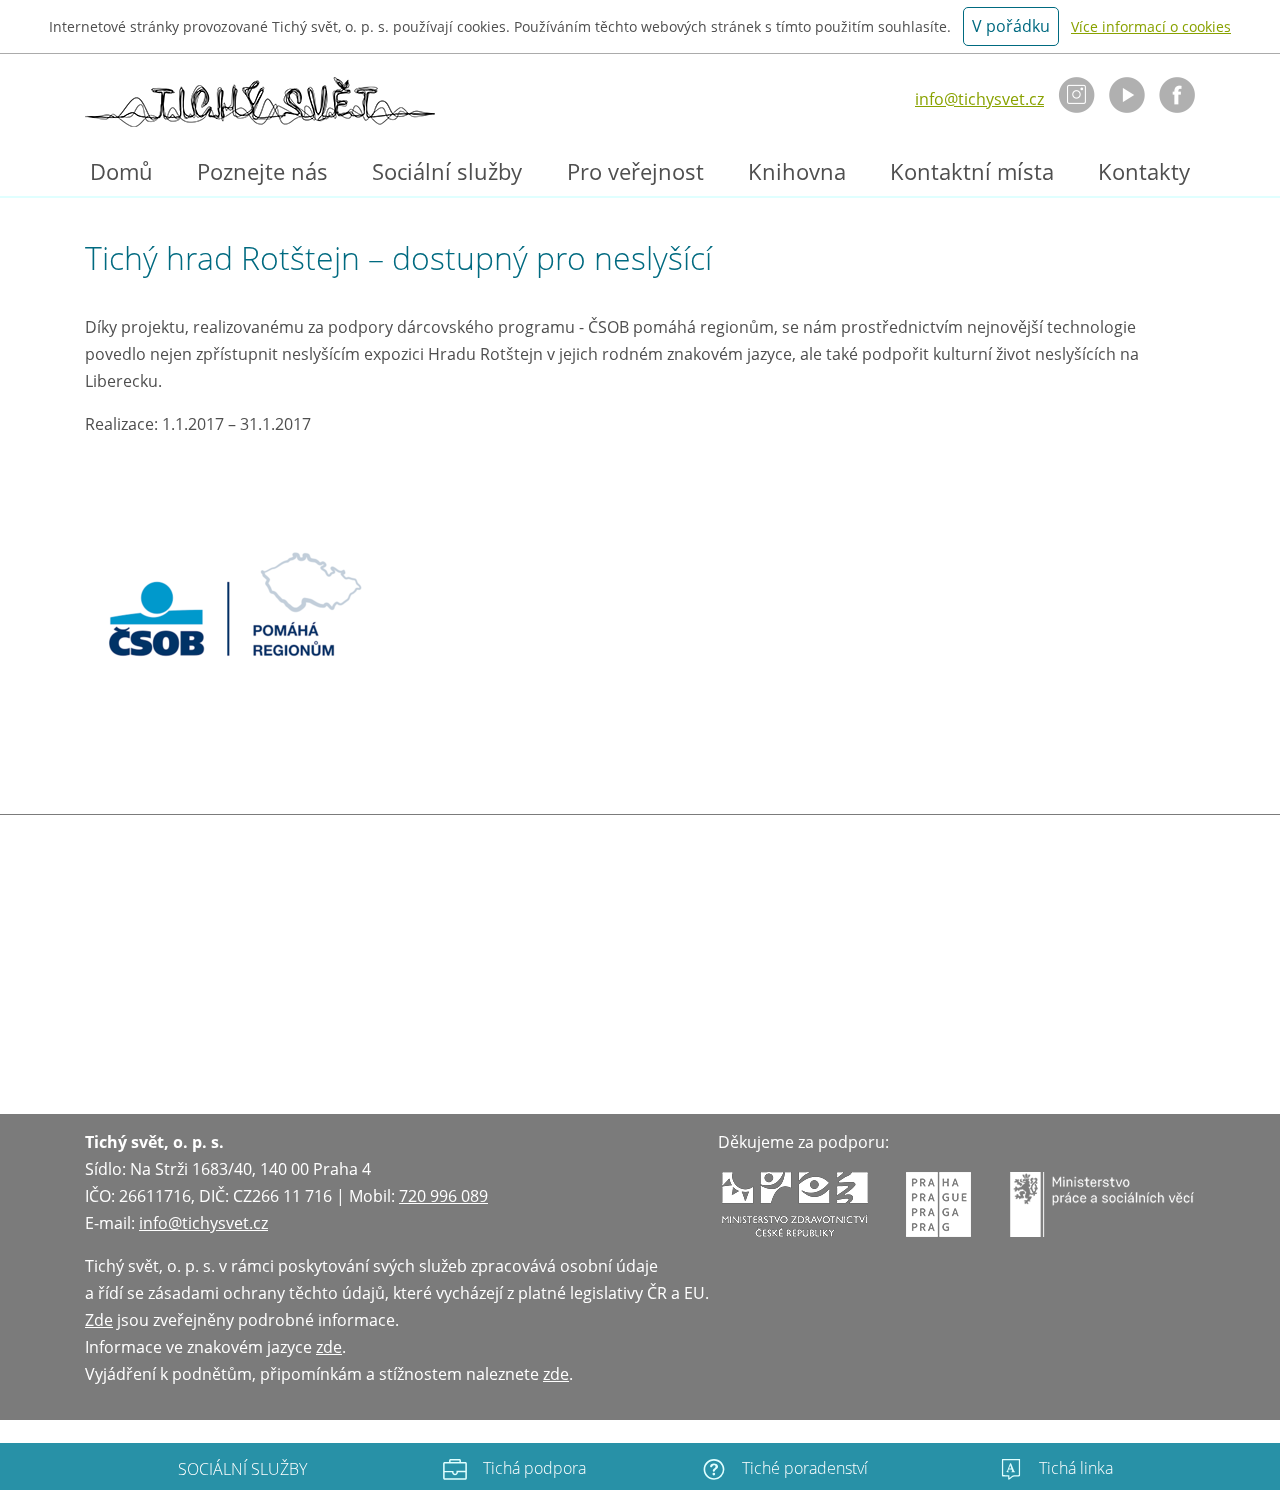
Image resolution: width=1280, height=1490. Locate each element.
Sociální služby (447, 171)
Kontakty (1144, 171)
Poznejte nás (262, 171)
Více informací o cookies (1151, 26)
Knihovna (797, 171)
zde (329, 1347)
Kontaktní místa (972, 171)
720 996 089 (443, 1196)
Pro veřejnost (635, 171)
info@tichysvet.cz (979, 99)
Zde (99, 1320)
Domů (121, 171)
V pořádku (1011, 26)
